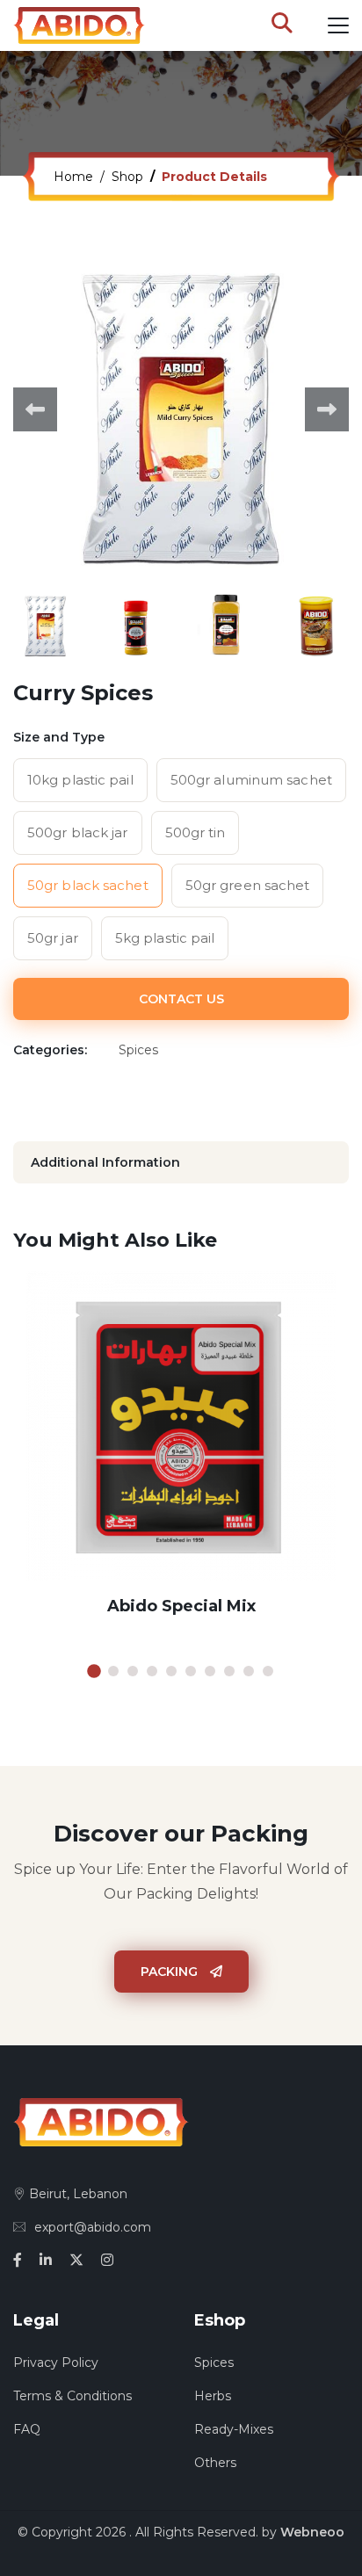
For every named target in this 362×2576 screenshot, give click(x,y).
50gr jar (53, 938)
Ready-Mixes (234, 2429)
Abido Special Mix (181, 1606)
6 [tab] (191, 1671)
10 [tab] (268, 1671)
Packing (171, 1972)
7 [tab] (210, 1671)
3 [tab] (133, 1671)
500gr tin (195, 832)
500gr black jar (78, 832)
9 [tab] (249, 1671)
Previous (35, 409)
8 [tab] (229, 1671)
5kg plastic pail (165, 938)
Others (215, 2463)
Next (327, 409)
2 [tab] (113, 1671)
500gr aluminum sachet (251, 780)
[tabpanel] (181, 1458)
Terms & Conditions (72, 2396)
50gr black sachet (88, 885)
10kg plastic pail (80, 780)
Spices (214, 2363)
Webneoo (312, 2532)
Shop (127, 177)
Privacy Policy (56, 2363)
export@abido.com (93, 2227)
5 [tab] (171, 1671)
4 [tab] (152, 1671)
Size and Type (59, 737)
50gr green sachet (248, 885)
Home (73, 177)
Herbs (213, 2396)
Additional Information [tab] (105, 1162)
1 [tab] (94, 1671)
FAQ (27, 2429)
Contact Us (181, 999)
